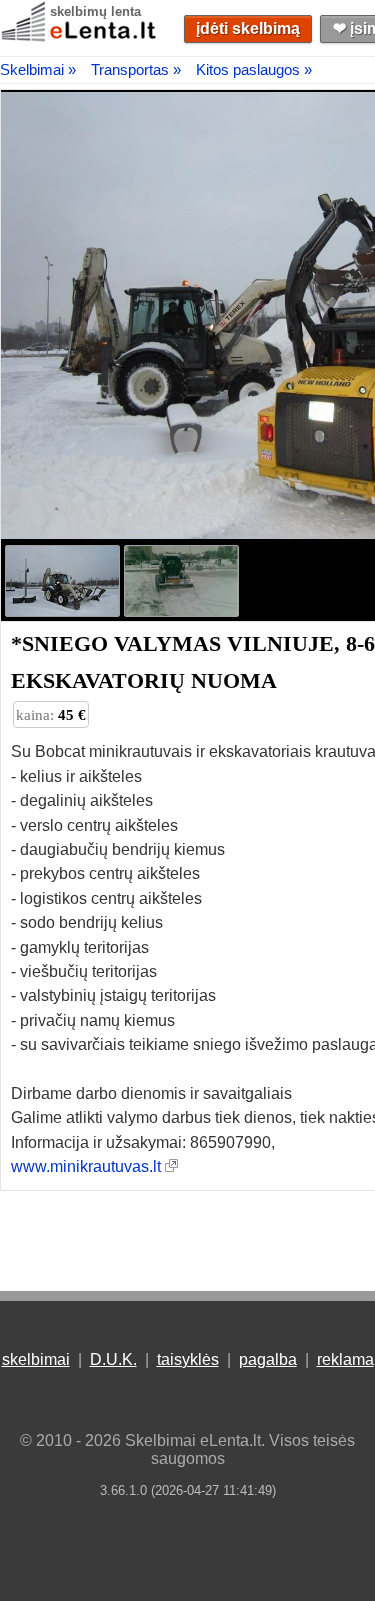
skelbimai (36, 1359)
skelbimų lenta (95, 11)
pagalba (268, 1359)
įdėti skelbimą (248, 28)
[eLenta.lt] (80, 37)
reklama (345, 1359)
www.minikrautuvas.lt (86, 1166)
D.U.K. (113, 1359)
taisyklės (188, 1359)
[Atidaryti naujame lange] (171, 1166)
